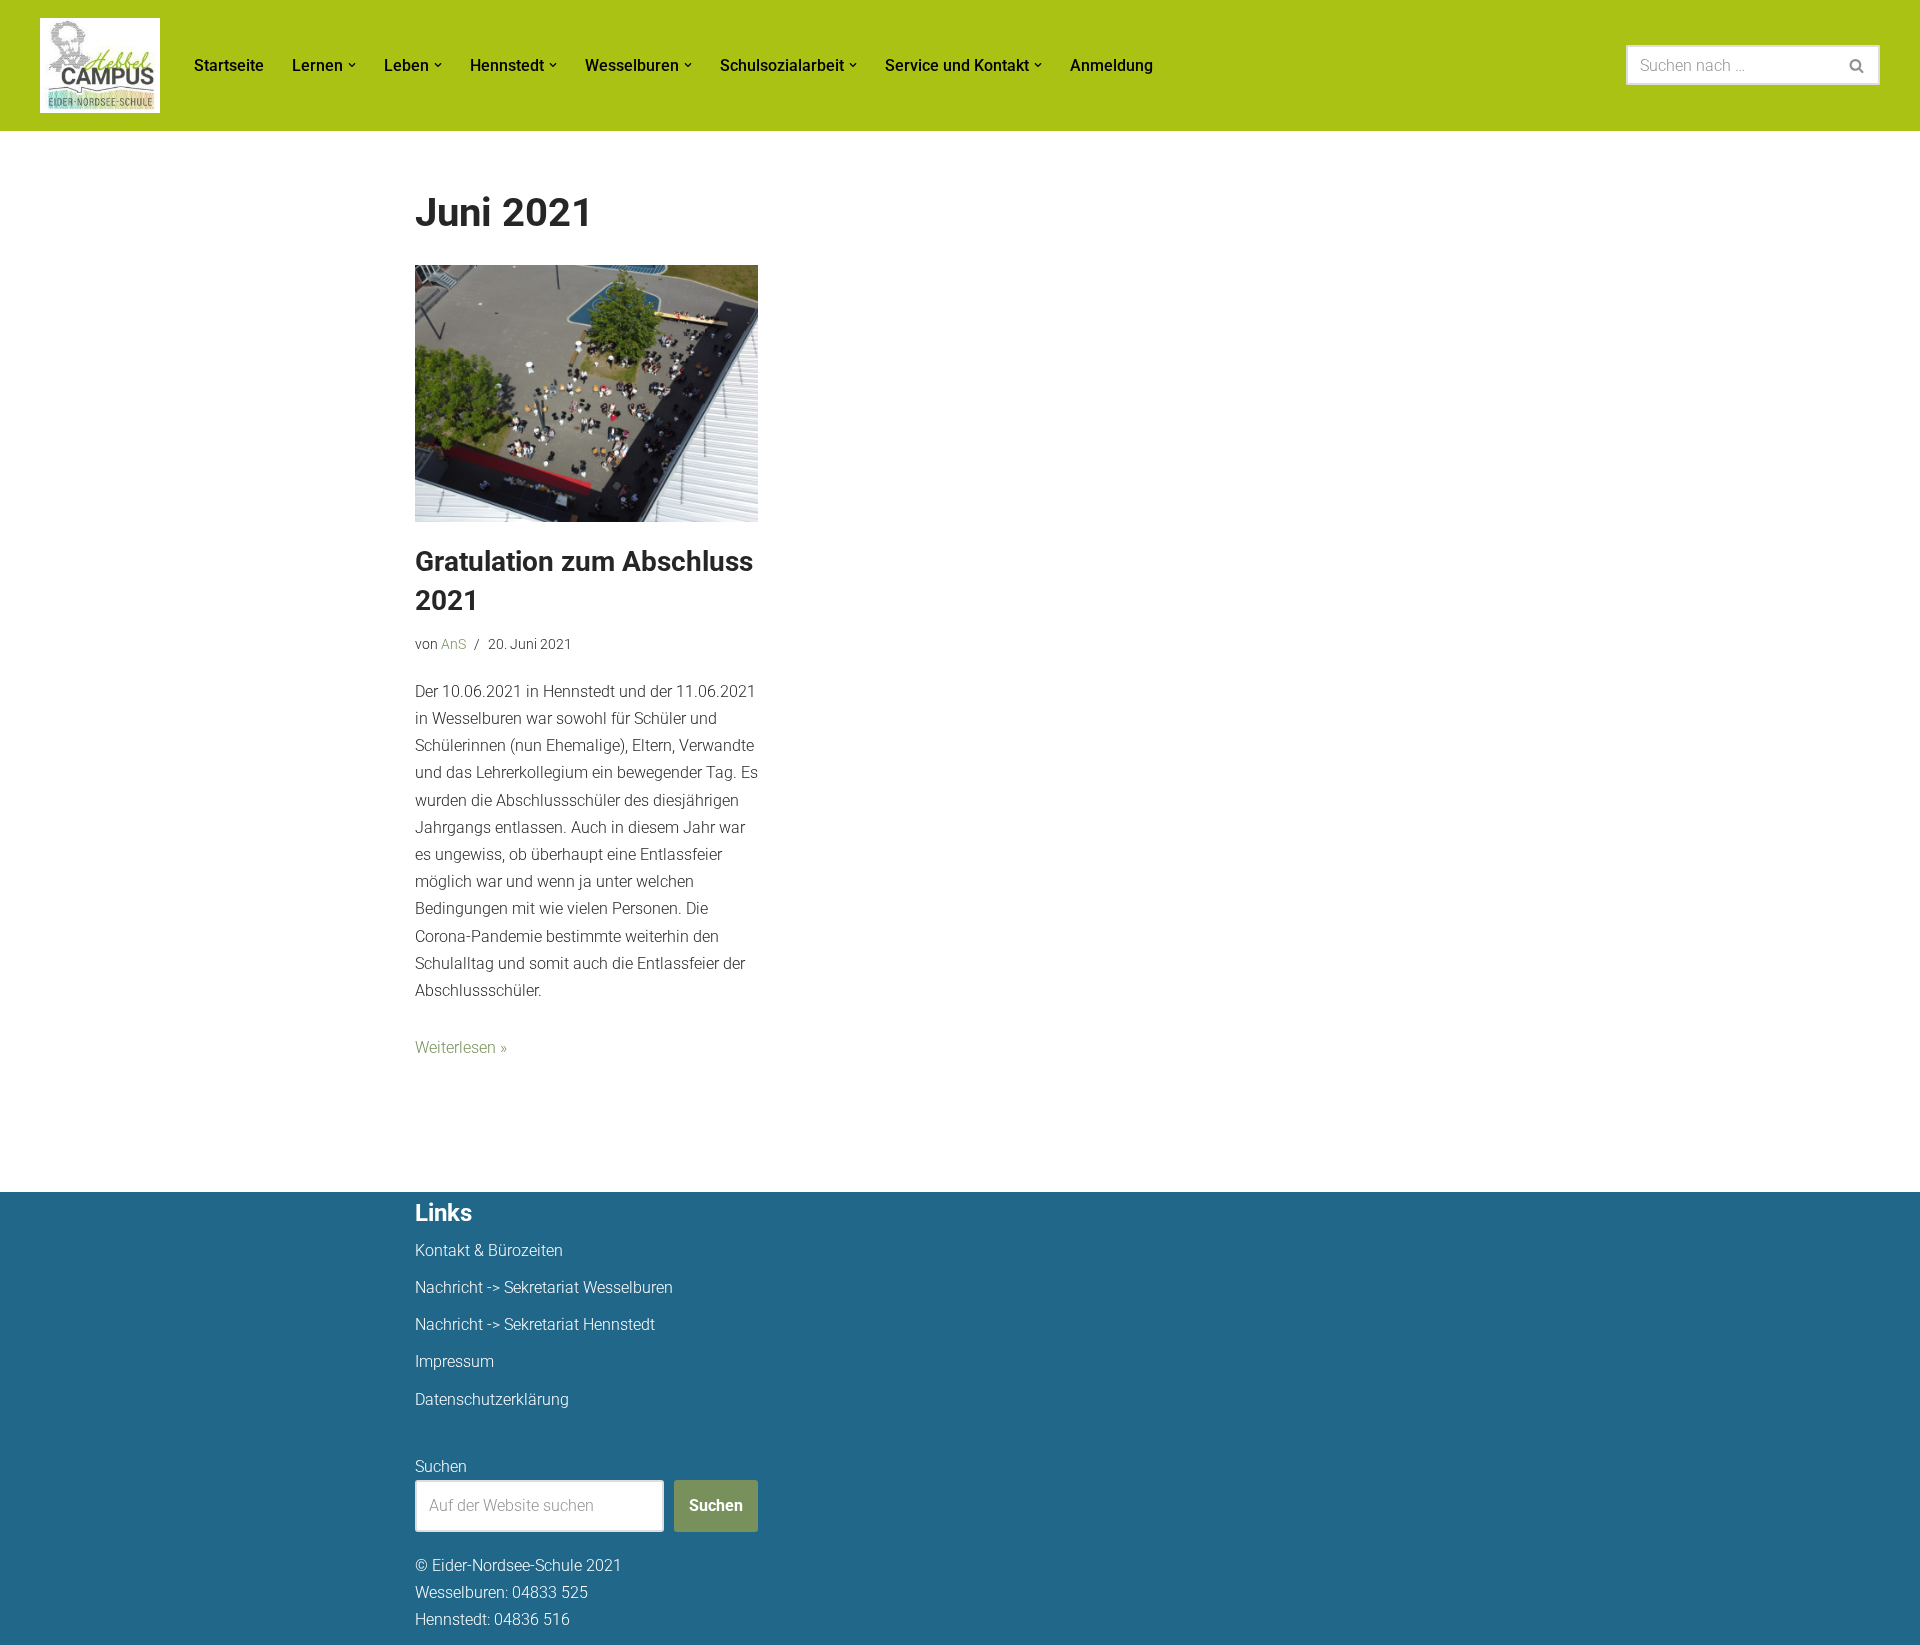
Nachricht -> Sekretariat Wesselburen (544, 1287)
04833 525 (550, 1592)
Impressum (454, 1361)
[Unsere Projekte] (100, 65)
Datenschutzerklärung (492, 1399)
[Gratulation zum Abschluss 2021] (586, 393)
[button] (352, 65)
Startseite (229, 65)
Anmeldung (1111, 65)
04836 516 (532, 1619)
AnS (453, 644)
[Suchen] (1857, 65)
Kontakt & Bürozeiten (489, 1250)
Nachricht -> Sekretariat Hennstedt (535, 1324)
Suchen (441, 1466)
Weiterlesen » (461, 1047)
